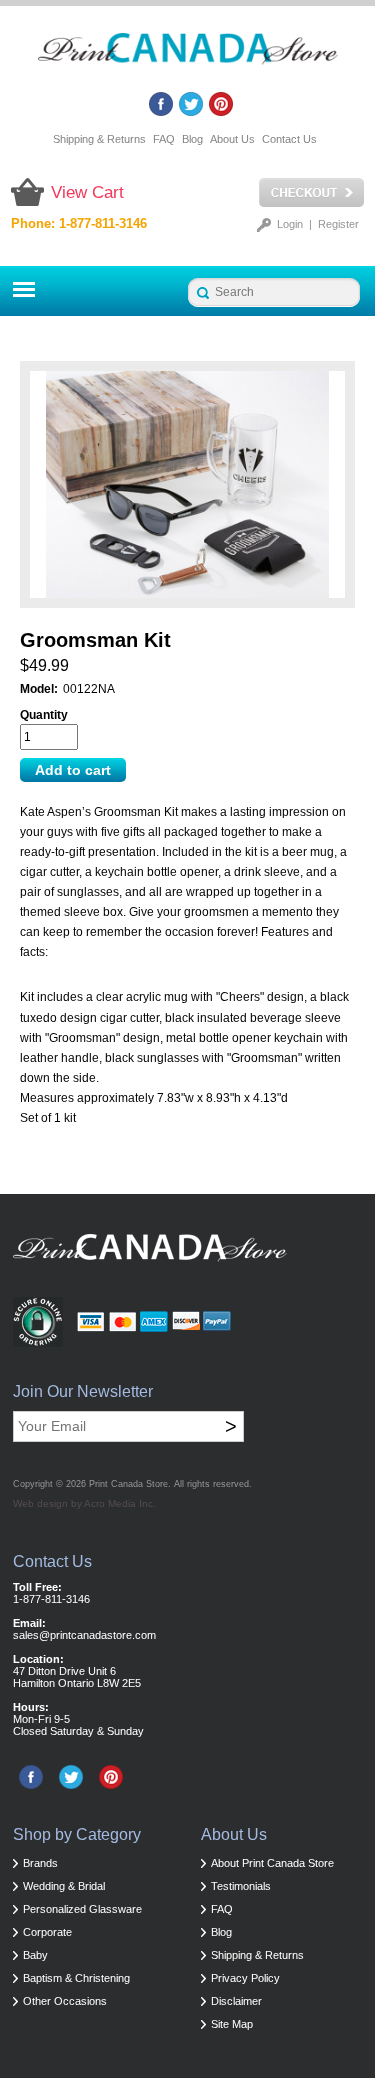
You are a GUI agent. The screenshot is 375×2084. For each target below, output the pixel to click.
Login (290, 224)
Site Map (232, 2024)
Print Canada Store (128, 1484)
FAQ (164, 139)
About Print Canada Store (272, 1863)
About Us (232, 139)
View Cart (87, 192)
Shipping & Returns (99, 139)
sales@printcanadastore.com (84, 1635)
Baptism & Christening (76, 1978)
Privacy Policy (245, 1978)
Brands (40, 1863)
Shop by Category (77, 1834)
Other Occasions (65, 2001)
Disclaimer (236, 2001)
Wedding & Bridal (64, 1886)
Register (338, 224)
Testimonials (241, 1886)
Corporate (47, 1932)
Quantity (44, 715)
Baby (35, 1955)
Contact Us (289, 139)
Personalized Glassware (82, 1909)
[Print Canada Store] (188, 54)
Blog (192, 139)
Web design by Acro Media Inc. (84, 1503)
